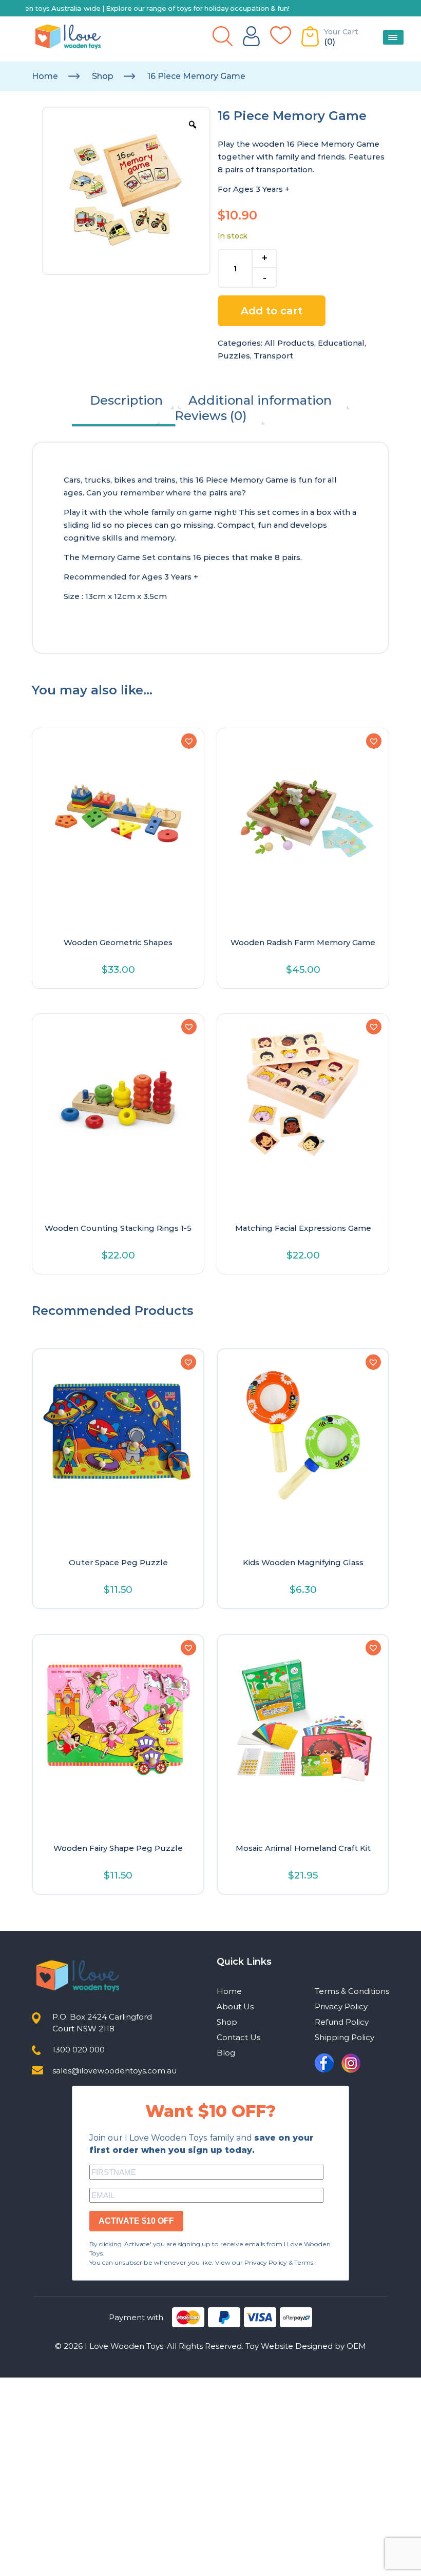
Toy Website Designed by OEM (306, 2346)
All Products (289, 343)
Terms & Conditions (352, 1991)
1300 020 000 (79, 2050)
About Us (235, 2006)
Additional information (260, 400)
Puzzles (234, 356)
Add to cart (272, 311)
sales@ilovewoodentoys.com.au (114, 2071)
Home (45, 76)
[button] (189, 741)
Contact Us (238, 2037)
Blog (226, 2053)
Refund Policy (342, 2022)
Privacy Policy (341, 2006)
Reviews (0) (211, 416)
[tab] (126, 401)
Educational (341, 343)
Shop (103, 76)
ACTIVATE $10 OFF (136, 2221)
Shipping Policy (345, 2037)
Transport (273, 356)
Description (126, 400)
